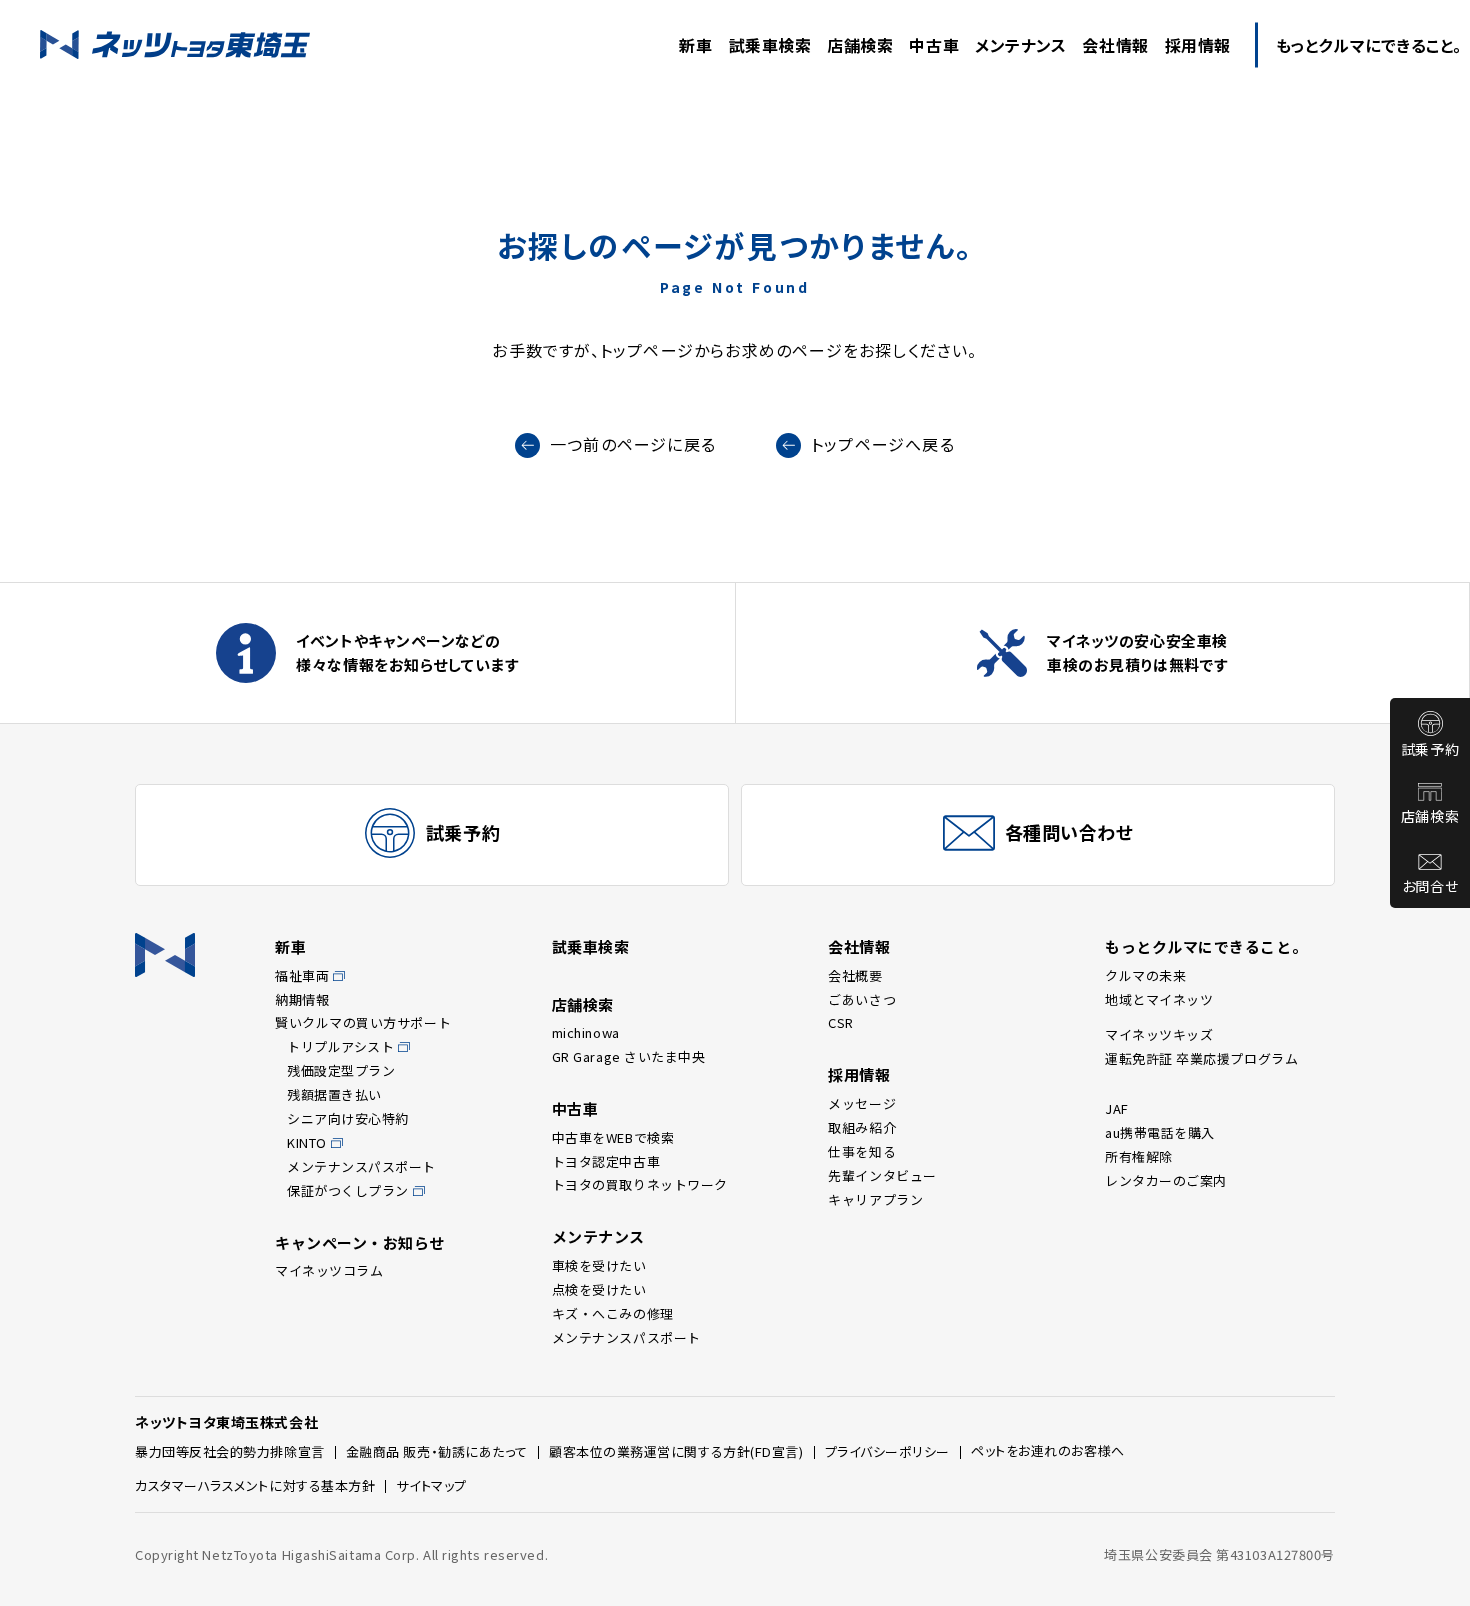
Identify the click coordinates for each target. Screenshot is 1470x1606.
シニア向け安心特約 (348, 1118)
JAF (1117, 1108)
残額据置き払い (334, 1094)
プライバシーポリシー (888, 1451)
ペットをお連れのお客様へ (1048, 1450)
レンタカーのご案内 (1166, 1180)
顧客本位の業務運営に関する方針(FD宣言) (676, 1451)
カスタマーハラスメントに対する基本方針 (255, 1485)
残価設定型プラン (341, 1070)
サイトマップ (431, 1485)
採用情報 (859, 1074)
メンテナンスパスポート (361, 1166)
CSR (841, 1022)
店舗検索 (1430, 816)
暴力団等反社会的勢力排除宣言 (230, 1451)
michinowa (586, 1032)
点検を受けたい (599, 1289)
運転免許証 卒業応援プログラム (1201, 1058)
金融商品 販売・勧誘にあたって (437, 1451)
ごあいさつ (862, 999)
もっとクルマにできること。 (1206, 946)
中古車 (575, 1108)
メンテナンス (598, 1236)
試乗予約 (1430, 749)
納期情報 (302, 999)
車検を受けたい (599, 1265)
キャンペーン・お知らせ (360, 1242)
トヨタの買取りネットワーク (640, 1184)
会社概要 (855, 975)
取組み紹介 (862, 1127)
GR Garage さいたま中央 (629, 1056)
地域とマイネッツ (1159, 999)
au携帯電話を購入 (1160, 1132)
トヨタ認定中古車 (606, 1161)
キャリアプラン (875, 1199)
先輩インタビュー (882, 1175)
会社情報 (859, 946)
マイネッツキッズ (1159, 1034)
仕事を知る (862, 1151)
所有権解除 (1139, 1156)
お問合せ (1430, 886)
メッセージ (862, 1103)
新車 (290, 946)
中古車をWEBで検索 (613, 1137)
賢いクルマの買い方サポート (363, 1022)
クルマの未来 (1145, 975)
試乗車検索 (591, 946)
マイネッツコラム (329, 1270)
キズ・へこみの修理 (613, 1313)
